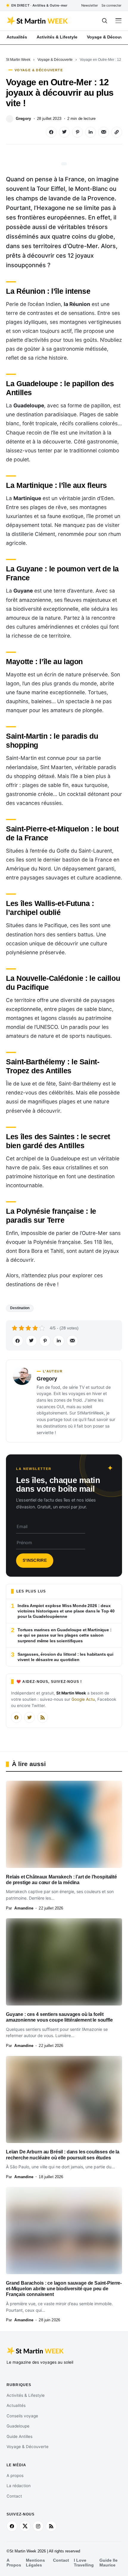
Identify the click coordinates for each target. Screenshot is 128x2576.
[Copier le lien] (117, 132)
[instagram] (38, 2526)
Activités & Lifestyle (26, 2395)
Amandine (24, 1908)
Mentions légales (35, 2563)
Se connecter (111, 5)
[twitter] (25, 2526)
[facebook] (12, 2526)
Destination (20, 1308)
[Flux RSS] (43, 1717)
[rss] (51, 2526)
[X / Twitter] (29, 1717)
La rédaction (19, 2486)
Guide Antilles (19, 2436)
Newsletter (90, 5)
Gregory (23, 119)
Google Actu (83, 1699)
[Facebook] (16, 1717)
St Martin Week (18, 60)
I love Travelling (84, 2563)
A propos (15, 2476)
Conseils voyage (22, 2416)
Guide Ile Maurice (109, 2563)
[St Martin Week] (38, 21)
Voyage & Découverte (55, 60)
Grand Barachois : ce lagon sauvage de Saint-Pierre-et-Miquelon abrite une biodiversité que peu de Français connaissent (64, 2289)
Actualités (16, 2405)
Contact (14, 2496)
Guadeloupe (18, 2426)
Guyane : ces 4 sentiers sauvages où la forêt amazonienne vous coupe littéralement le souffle (59, 2017)
